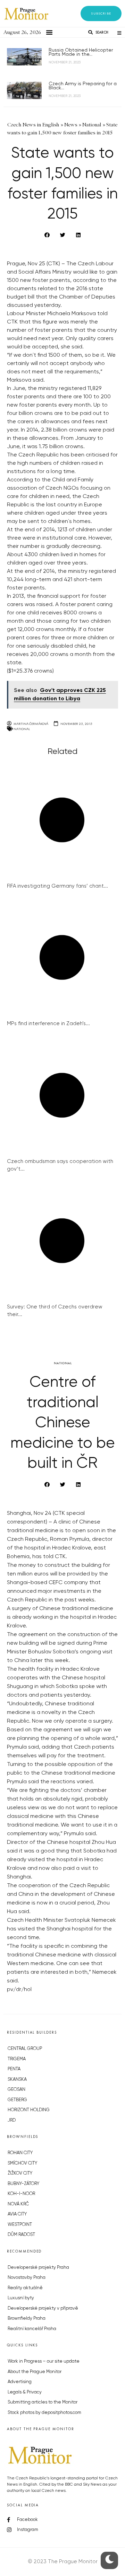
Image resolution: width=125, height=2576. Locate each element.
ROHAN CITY (20, 2153)
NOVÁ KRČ (18, 2204)
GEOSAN (16, 2090)
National (22, 729)
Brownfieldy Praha (27, 2319)
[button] (101, 14)
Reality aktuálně (25, 2288)
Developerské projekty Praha (38, 2268)
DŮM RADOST (21, 2235)
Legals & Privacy (25, 2392)
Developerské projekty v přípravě (43, 2308)
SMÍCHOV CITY (22, 2163)
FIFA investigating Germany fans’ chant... (57, 886)
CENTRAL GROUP (25, 2049)
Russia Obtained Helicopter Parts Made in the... (81, 52)
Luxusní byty (21, 2298)
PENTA (14, 2069)
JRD (12, 2120)
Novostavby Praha (27, 2278)
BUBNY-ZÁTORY (23, 2184)
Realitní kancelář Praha (32, 2329)
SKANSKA (17, 2080)
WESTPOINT (20, 2225)
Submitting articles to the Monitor (43, 2402)
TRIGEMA (17, 2059)
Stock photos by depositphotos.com (44, 2413)
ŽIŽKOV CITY (20, 2173)
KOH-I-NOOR (21, 2194)
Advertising (20, 2382)
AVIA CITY (17, 2214)
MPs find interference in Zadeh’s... (48, 1024)
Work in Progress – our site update (44, 2361)
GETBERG (17, 2100)
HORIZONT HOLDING (29, 2110)
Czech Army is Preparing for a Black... (83, 86)
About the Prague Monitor (35, 2372)
